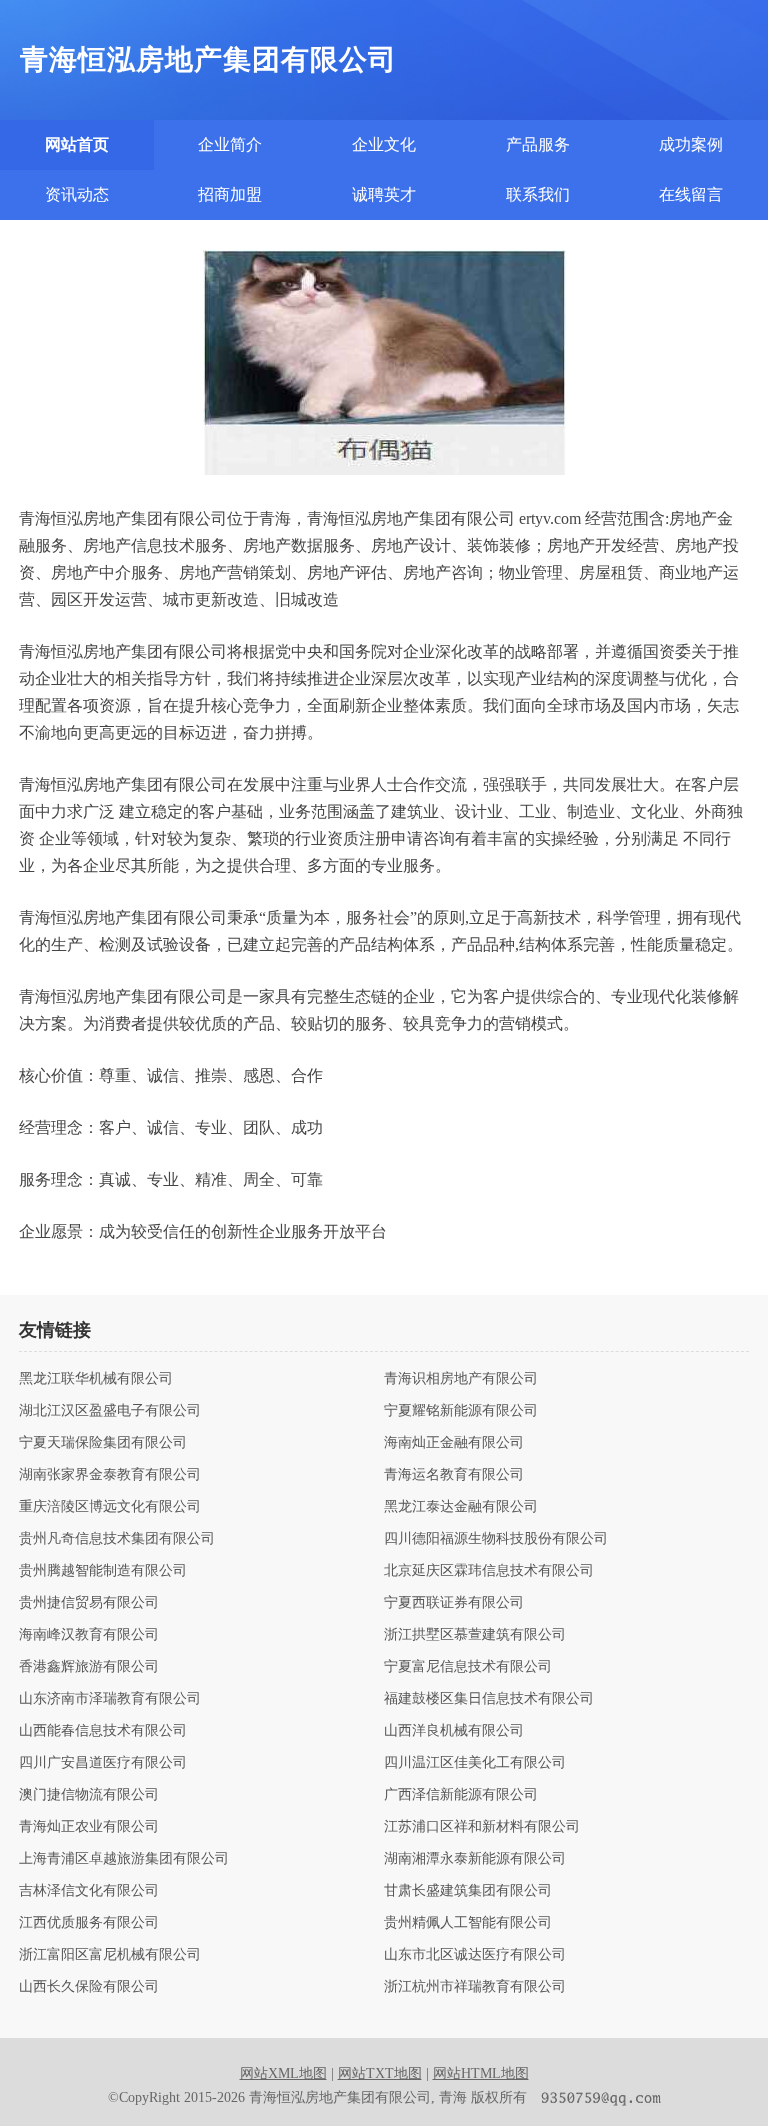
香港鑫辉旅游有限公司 (89, 1667)
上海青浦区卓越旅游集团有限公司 (124, 1859)
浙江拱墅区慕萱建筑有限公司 (475, 1635)
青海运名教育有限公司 (454, 1475)
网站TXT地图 (380, 2073)
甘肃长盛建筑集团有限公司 (468, 1891)
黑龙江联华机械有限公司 (96, 1379)
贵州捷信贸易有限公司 (89, 1603)
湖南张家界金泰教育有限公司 (110, 1475)
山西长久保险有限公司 (89, 1987)
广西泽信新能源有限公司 (461, 1795)
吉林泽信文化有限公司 (89, 1891)
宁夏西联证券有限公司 (454, 1603)
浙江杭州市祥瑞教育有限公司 (475, 1987)
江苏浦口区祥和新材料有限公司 (482, 1827)
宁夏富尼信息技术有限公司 (468, 1667)
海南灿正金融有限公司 (454, 1443)
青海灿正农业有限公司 (89, 1827)
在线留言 (691, 194)
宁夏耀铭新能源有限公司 (461, 1411)
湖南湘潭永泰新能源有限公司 (475, 1859)
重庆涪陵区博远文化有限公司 (110, 1507)
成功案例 (691, 144)
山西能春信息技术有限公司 (103, 1731)
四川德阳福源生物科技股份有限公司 (496, 1539)
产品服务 (538, 144)
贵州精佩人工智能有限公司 (468, 1923)
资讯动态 (77, 194)
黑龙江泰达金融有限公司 (461, 1507)
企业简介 (230, 144)
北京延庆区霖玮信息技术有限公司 (489, 1571)
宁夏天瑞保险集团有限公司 (103, 1443)
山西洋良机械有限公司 (454, 1731)
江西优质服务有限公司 (89, 1923)
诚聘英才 (384, 194)
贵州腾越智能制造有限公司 (103, 1571)
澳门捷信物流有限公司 (89, 1795)
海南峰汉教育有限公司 (89, 1635)
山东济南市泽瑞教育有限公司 (110, 1699)
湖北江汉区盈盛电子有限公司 (110, 1411)
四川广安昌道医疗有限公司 (103, 1763)
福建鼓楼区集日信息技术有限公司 (489, 1699)
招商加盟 (230, 194)
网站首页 (77, 144)
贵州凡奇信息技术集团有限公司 (117, 1539)
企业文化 (384, 144)
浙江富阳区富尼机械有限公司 (110, 1955)
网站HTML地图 (481, 2073)
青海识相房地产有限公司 (461, 1379)
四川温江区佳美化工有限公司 (475, 1763)
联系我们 (538, 194)
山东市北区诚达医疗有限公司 (475, 1955)
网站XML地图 (283, 2073)
